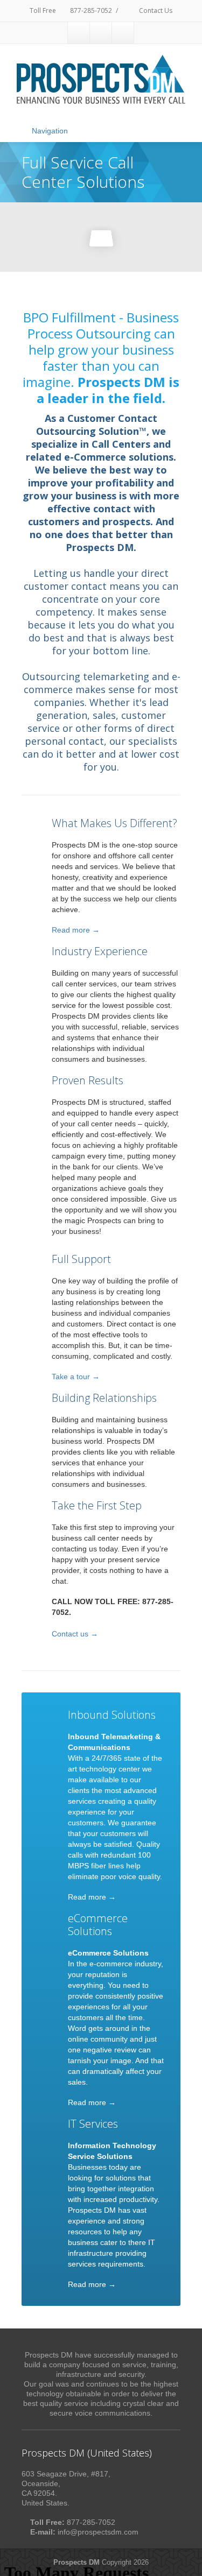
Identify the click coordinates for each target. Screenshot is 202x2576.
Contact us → (75, 1634)
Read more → (76, 930)
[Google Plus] (123, 33)
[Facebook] (79, 33)
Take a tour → (76, 1377)
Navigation (50, 131)
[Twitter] (101, 33)
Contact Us (155, 10)
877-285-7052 (90, 10)
